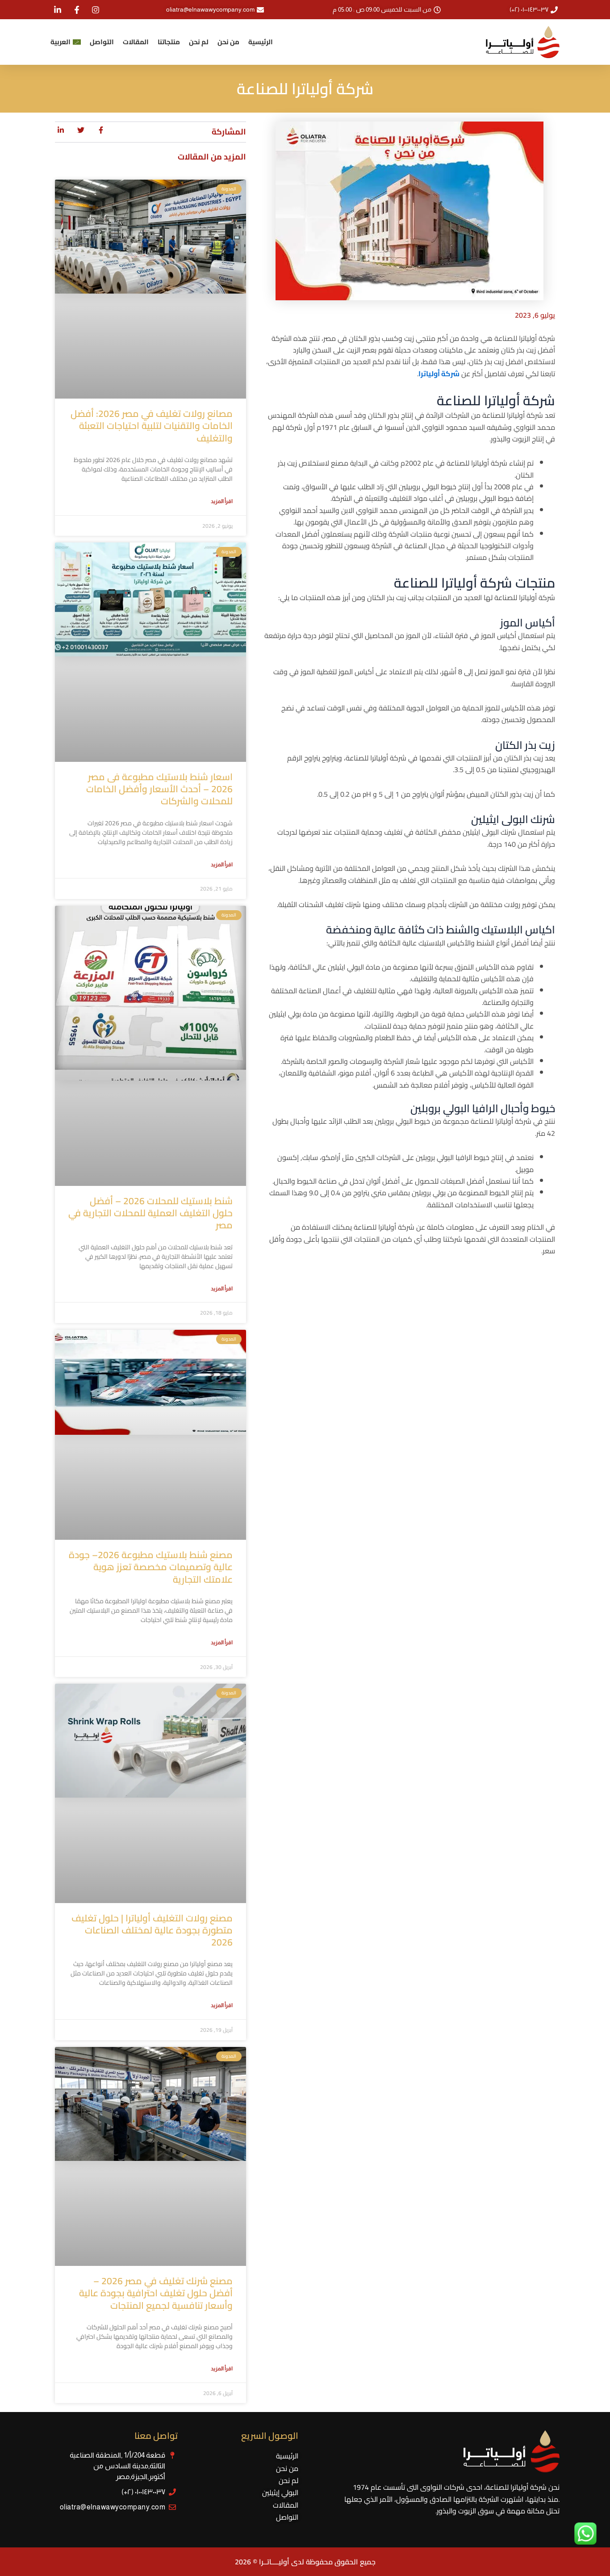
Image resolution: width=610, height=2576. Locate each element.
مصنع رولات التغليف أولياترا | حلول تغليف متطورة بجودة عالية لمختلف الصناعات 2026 (152, 1930)
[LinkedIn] (57, 10)
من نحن (228, 42)
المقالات (136, 42)
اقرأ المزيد (222, 501)
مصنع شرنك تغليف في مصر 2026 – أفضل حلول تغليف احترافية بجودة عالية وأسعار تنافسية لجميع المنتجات (156, 2293)
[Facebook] (76, 10)
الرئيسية (261, 42)
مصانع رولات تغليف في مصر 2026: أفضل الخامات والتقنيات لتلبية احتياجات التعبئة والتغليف (152, 426)
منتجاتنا (169, 42)
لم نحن (199, 42)
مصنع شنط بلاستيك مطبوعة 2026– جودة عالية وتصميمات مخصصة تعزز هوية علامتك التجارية (151, 1567)
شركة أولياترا (439, 374)
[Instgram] (95, 10)
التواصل (102, 42)
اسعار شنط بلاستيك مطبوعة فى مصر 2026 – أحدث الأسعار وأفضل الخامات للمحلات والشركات (159, 789)
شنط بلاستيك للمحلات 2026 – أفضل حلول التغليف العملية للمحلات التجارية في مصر (150, 1213)
